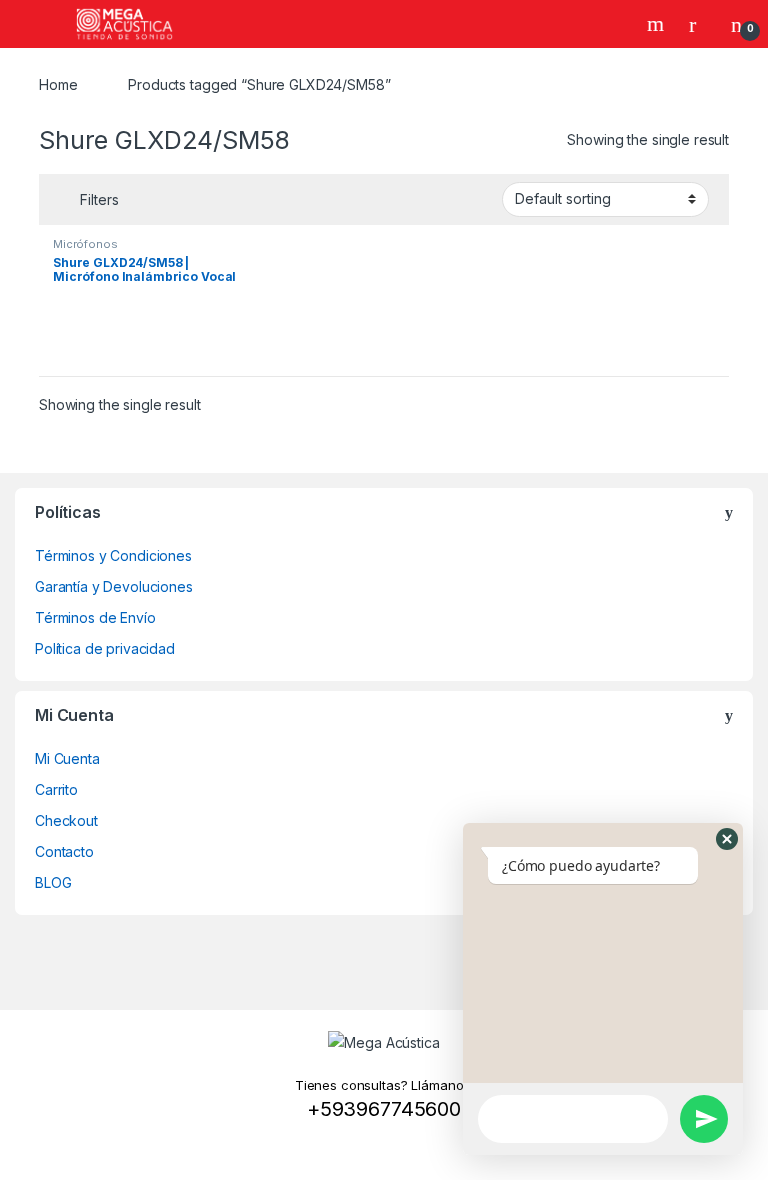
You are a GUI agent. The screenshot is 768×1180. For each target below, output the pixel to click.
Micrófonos (85, 244)
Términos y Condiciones (113, 555)
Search (658, 24)
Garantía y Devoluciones (114, 586)
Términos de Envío (95, 617)
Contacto (64, 851)
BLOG (53, 882)
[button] (727, 839)
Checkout (66, 820)
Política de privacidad (105, 648)
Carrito (56, 789)
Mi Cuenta (67, 758)
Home (58, 84)
